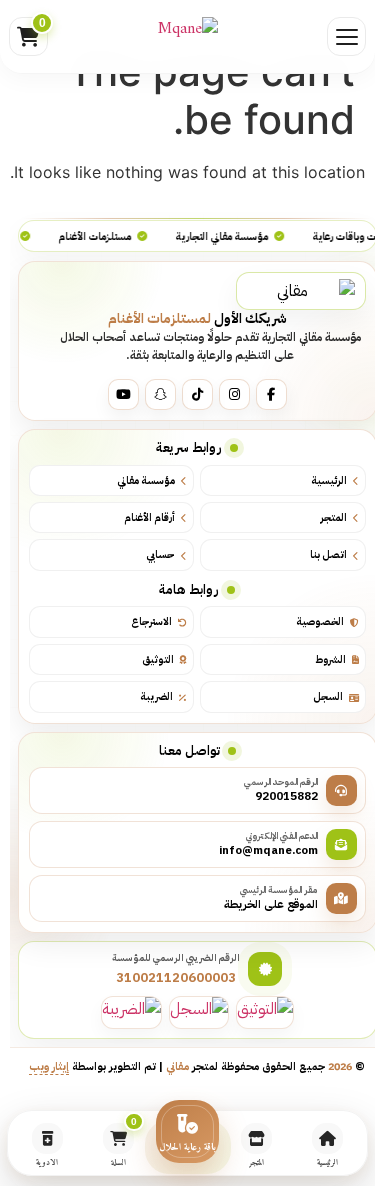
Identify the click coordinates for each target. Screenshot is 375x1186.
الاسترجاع (152, 621)
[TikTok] (197, 394)
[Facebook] (271, 394)
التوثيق (159, 659)
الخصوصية (320, 621)
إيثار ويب (50, 1066)
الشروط (330, 659)
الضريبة (157, 696)
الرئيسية (329, 480)
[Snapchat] (160, 394)
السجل (328, 696)
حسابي (161, 554)
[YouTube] (123, 394)
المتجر (334, 517)
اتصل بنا (328, 554)
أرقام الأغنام (150, 517)
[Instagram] (234, 394)
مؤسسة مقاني (147, 480)
